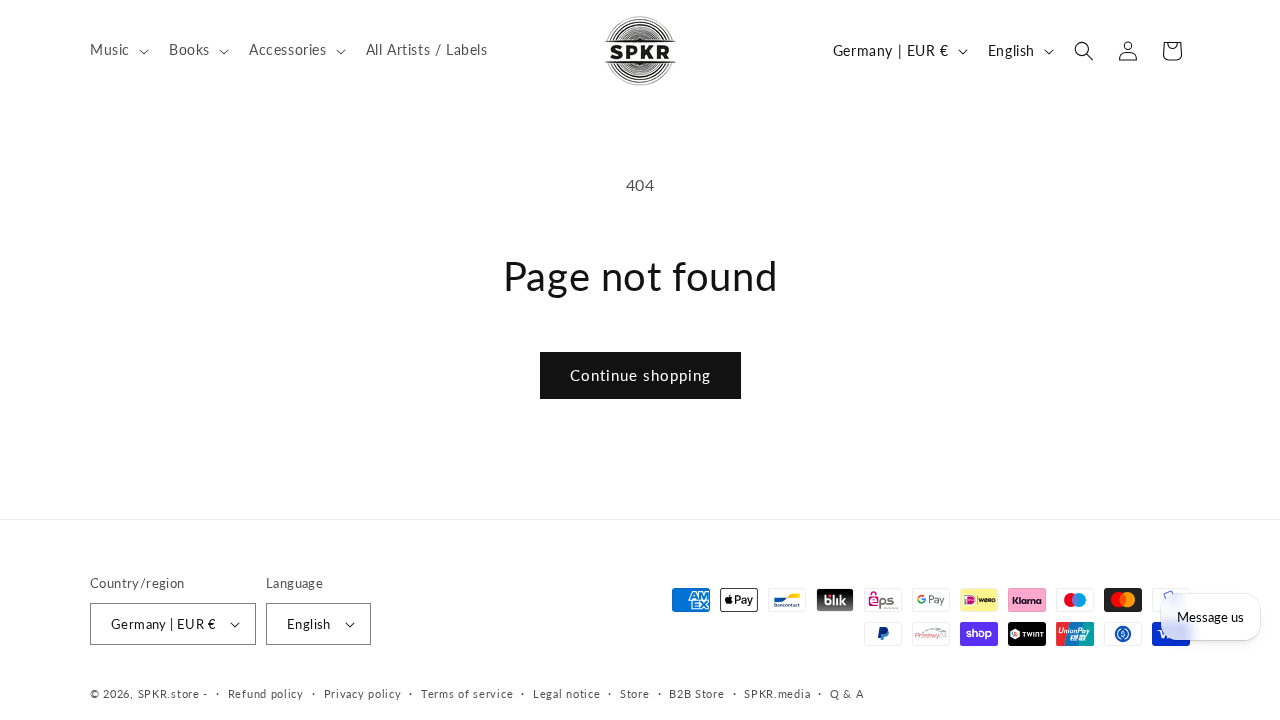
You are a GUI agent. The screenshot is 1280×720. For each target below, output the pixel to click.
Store (635, 693)
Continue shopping (640, 375)
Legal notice (566, 693)
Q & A (847, 693)
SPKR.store (169, 693)
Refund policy (266, 693)
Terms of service (467, 693)
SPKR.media (777, 693)
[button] (117, 50)
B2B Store (696, 693)
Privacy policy (363, 693)
